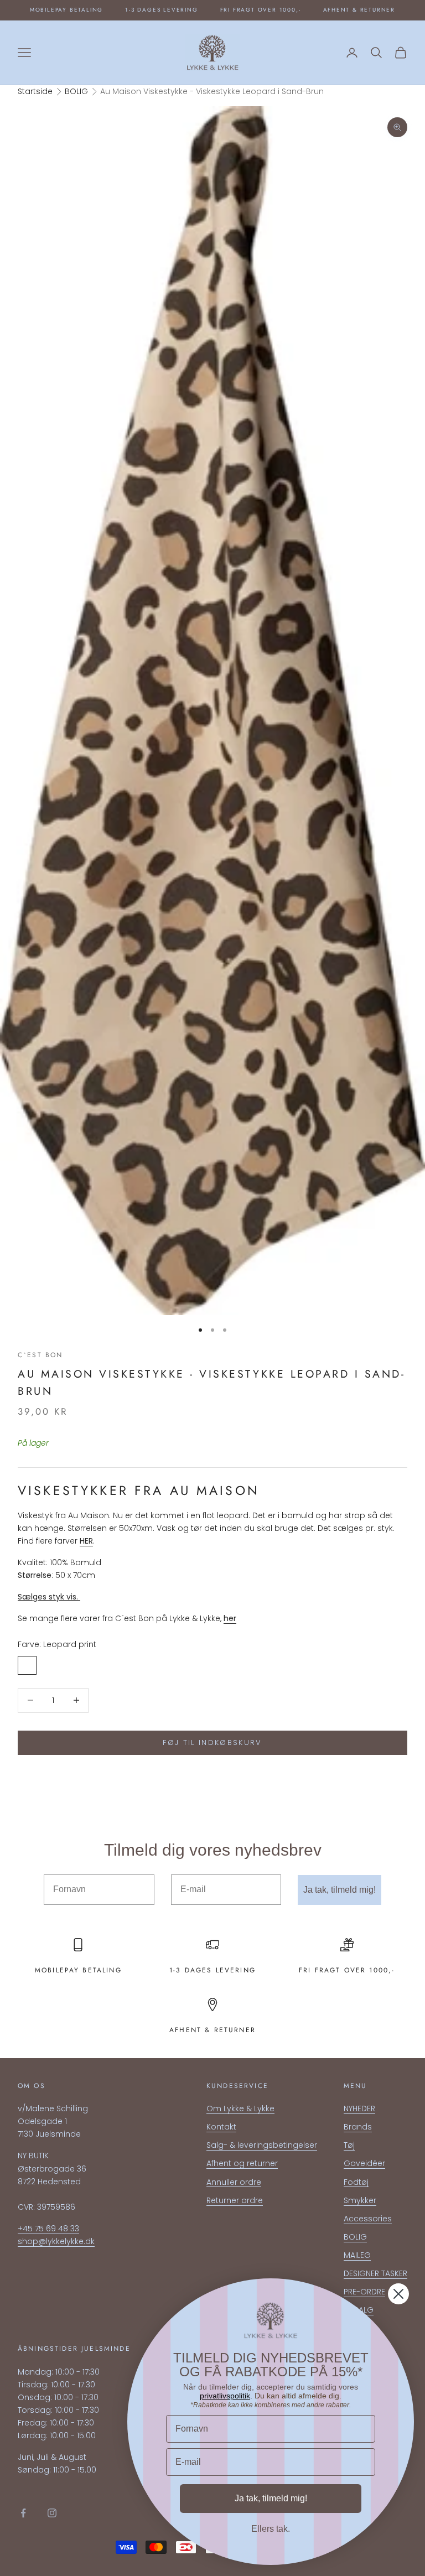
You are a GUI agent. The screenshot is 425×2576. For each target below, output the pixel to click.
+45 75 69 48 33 (48, 2229)
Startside (35, 91)
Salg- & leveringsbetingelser (262, 2145)
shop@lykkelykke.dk (56, 2241)
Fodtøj (356, 2182)
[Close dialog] (398, 2294)
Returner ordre (235, 2200)
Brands (358, 2127)
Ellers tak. (271, 2529)
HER (86, 1541)
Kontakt (221, 2127)
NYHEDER (359, 2108)
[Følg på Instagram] (52, 2513)
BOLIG (76, 91)
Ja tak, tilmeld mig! (340, 1890)
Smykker (360, 2200)
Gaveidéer (364, 2163)
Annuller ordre (234, 2182)
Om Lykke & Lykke (240, 2108)
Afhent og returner (242, 2163)
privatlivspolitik (225, 2396)
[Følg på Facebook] (23, 2513)
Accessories (368, 2219)
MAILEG (357, 2255)
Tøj (349, 2145)
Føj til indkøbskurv (212, 1743)
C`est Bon (40, 1355)
